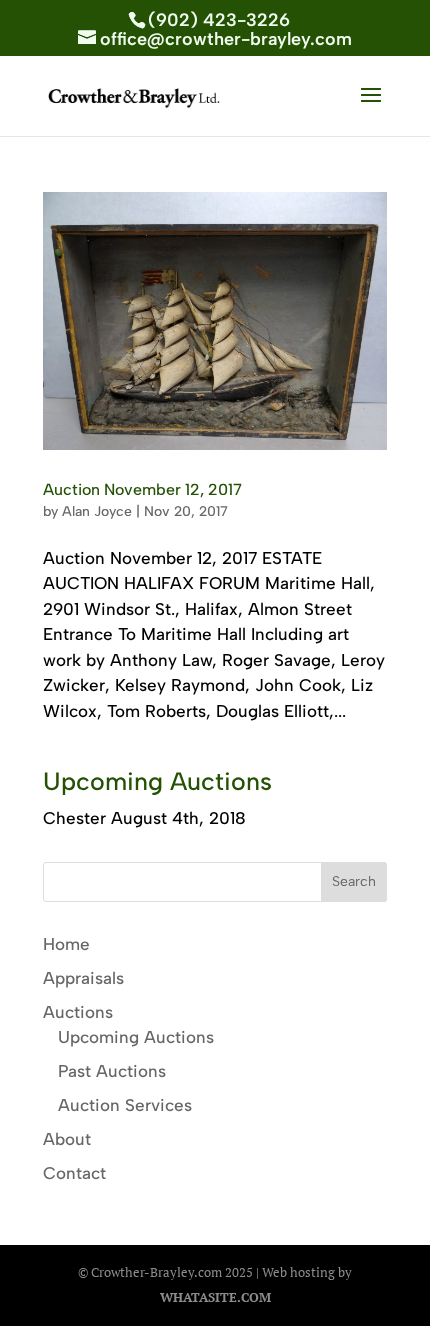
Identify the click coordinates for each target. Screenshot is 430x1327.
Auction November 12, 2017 (142, 489)
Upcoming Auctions (136, 1037)
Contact (74, 1173)
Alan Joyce (97, 511)
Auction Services (125, 1105)
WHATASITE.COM (215, 1297)
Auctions (78, 1012)
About (67, 1139)
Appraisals (83, 978)
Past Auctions (112, 1071)
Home (66, 944)
